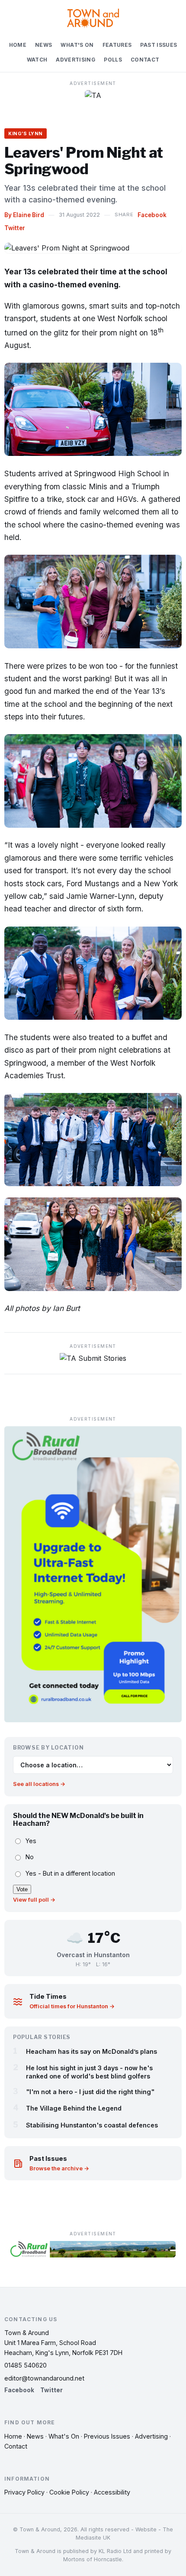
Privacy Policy (24, 2492)
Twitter (15, 228)
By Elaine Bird (24, 215)
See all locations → (39, 1784)
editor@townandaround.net (44, 2378)
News (43, 45)
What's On (77, 45)
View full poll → (34, 1900)
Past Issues (159, 45)
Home (18, 45)
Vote (22, 1889)
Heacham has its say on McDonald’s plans (91, 2051)
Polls (113, 60)
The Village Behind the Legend (74, 2108)
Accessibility (112, 2492)
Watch (37, 60)
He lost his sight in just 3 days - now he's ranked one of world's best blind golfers (89, 2072)
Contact (145, 60)
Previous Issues (107, 2436)
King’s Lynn (26, 133)
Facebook (152, 215)
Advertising (75, 60)
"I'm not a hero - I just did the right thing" (90, 2092)
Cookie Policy (69, 2492)
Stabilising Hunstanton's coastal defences (92, 2125)
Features (117, 45)
